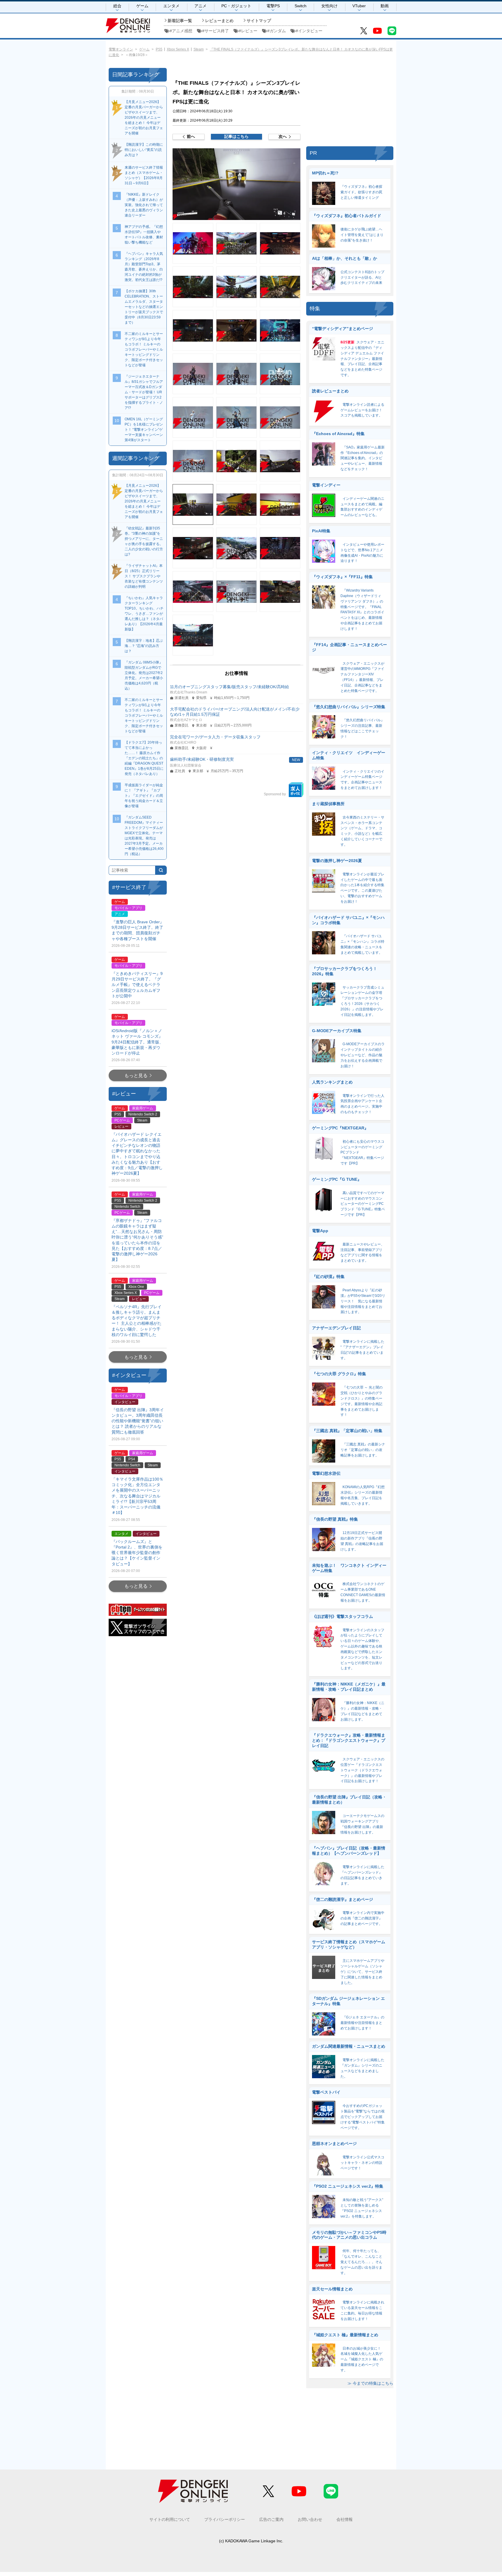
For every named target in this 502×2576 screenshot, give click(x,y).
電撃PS (273, 6)
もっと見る (136, 1076)
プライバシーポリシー (225, 2519)
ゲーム (142, 6)
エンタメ (171, 6)
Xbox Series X (178, 49)
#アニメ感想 (181, 31)
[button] (236, 184)
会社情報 (345, 2519)
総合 (117, 6)
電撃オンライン (121, 49)
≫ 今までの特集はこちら (370, 2383)
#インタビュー (309, 31)
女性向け (329, 6)
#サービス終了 (216, 31)
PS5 (159, 49)
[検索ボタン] (161, 870)
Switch (301, 6)
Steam (199, 49)
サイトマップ (259, 21)
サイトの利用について (170, 2519)
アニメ (200, 6)
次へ (283, 136)
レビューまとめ (219, 21)
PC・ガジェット (236, 6)
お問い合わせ (310, 2519)
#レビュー (248, 31)
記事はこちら (236, 136)
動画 (385, 6)
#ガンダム (277, 31)
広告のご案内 (271, 2519)
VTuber (359, 6)
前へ (191, 136)
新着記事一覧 (180, 21)
